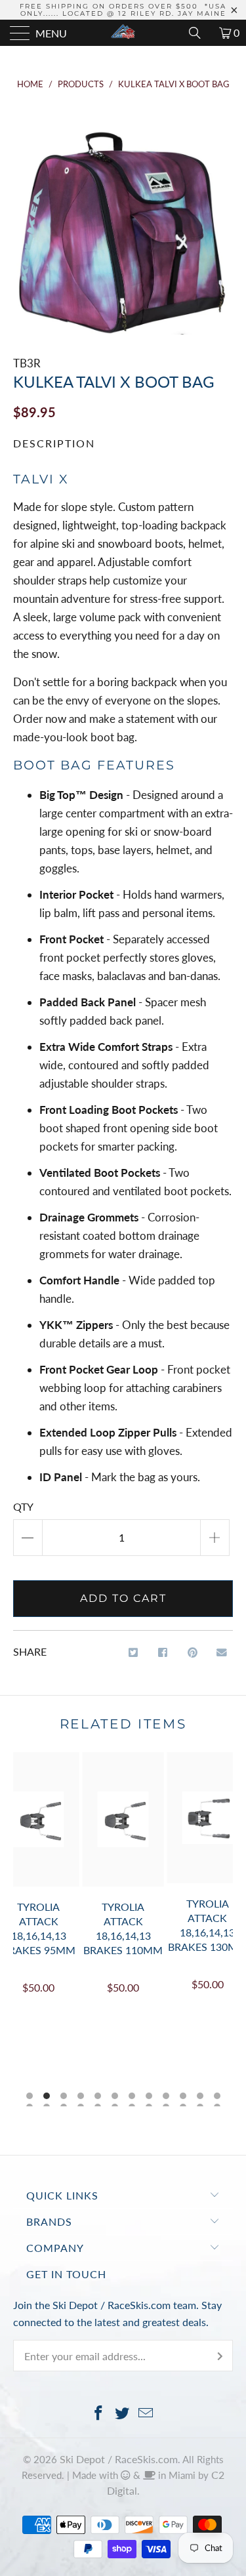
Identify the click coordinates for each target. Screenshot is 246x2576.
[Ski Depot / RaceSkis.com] (123, 33)
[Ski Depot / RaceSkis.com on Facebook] (99, 2414)
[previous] (26, 1929)
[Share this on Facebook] (163, 1653)
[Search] (199, 33)
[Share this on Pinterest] (193, 1653)
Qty (23, 1506)
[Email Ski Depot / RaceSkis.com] (146, 2414)
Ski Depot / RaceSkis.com (119, 2459)
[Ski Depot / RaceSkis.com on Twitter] (123, 2414)
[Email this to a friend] (222, 1653)
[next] (220, 1929)
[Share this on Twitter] (133, 1653)
